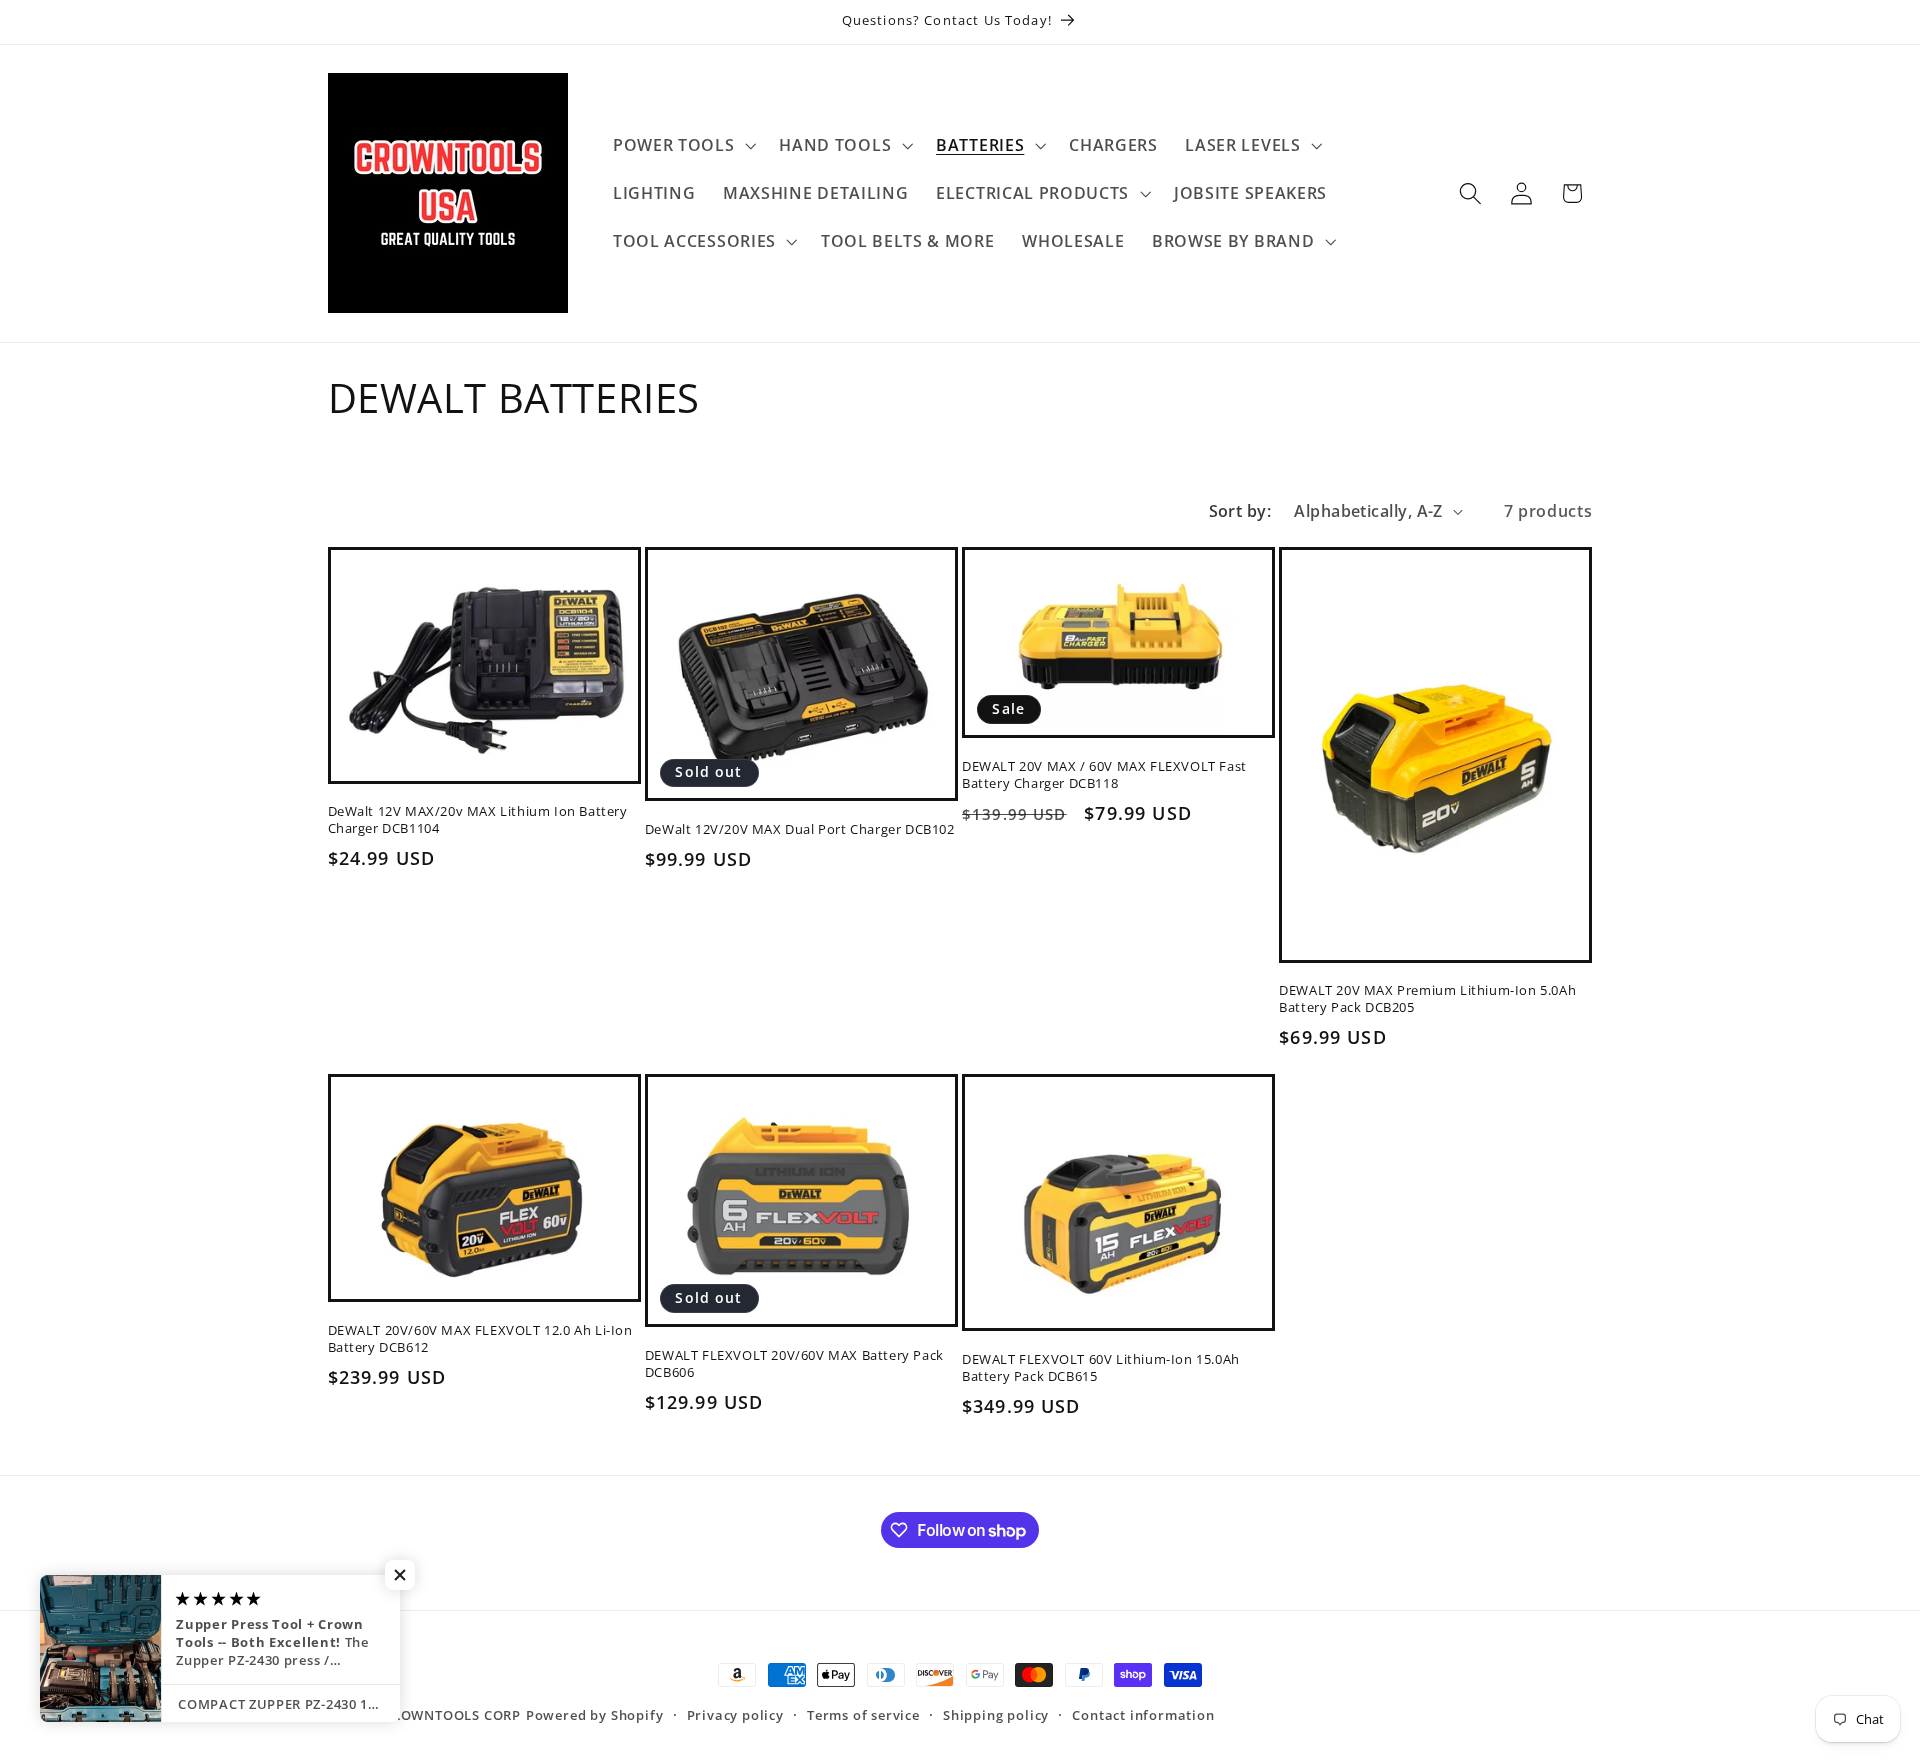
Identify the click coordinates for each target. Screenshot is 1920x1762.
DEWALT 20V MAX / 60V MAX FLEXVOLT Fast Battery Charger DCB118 (1104, 775)
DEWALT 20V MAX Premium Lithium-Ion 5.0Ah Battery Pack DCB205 (1427, 999)
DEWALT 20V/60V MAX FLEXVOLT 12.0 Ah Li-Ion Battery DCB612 (480, 1339)
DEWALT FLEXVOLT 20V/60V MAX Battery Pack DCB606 (794, 1364)
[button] (682, 146)
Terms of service (863, 1715)
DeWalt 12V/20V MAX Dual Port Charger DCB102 (800, 829)
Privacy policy (735, 1715)
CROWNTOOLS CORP (452, 1715)
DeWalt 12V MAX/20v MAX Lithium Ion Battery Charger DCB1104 (478, 820)
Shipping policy (996, 1715)
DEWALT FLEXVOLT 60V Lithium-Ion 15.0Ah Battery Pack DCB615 (1101, 1368)
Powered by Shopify (595, 1715)
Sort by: (1240, 511)
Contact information (1143, 1715)
